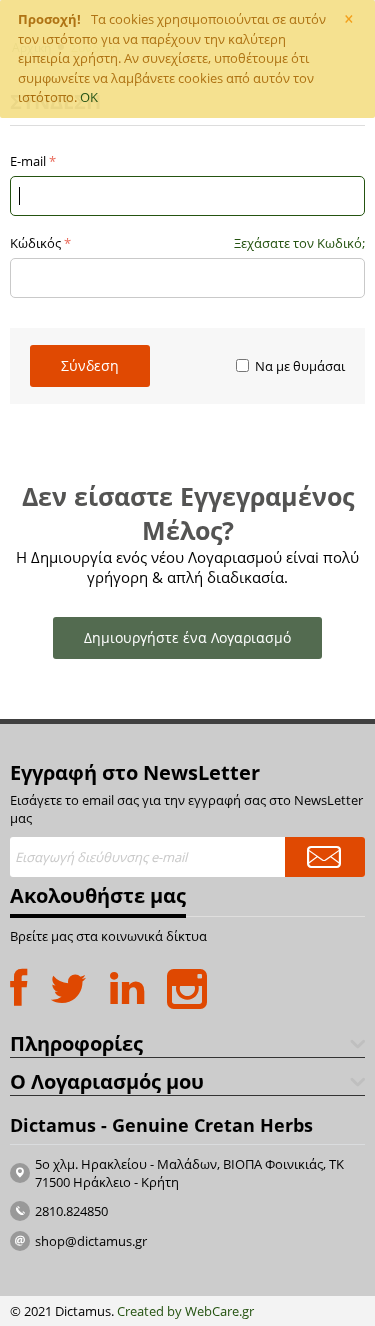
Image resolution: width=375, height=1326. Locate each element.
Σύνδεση (90, 365)
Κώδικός (35, 243)
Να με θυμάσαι (300, 366)
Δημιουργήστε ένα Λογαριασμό (187, 637)
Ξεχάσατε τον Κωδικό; (299, 243)
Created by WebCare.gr (185, 1311)
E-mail (28, 161)
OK (89, 97)
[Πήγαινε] (325, 857)
